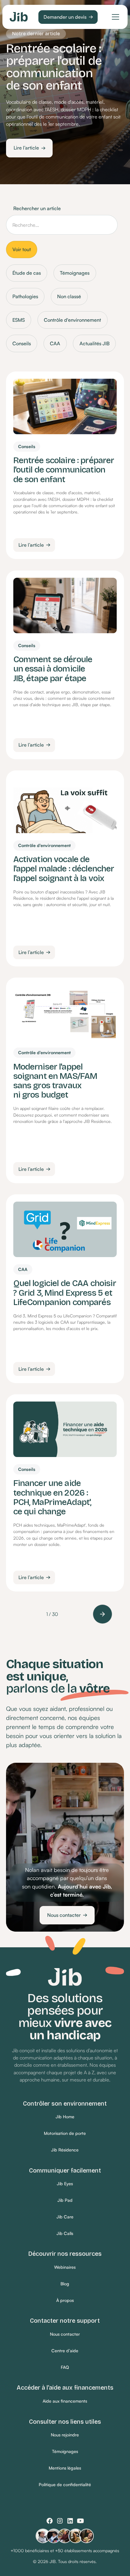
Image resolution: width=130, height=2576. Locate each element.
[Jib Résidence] (65, 2150)
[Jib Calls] (65, 2234)
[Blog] (65, 2284)
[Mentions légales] (65, 2468)
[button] (114, 17)
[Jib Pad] (65, 2200)
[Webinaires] (65, 2267)
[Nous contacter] (67, 1915)
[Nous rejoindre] (65, 2435)
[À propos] (65, 2301)
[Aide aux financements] (65, 2401)
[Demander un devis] (68, 17)
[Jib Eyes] (65, 2184)
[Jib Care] (65, 2217)
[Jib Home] (65, 2117)
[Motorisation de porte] (65, 2133)
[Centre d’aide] (65, 2351)
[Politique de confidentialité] (65, 2485)
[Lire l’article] (29, 148)
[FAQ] (65, 2367)
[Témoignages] (65, 2452)
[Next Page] (102, 1614)
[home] (19, 17)
